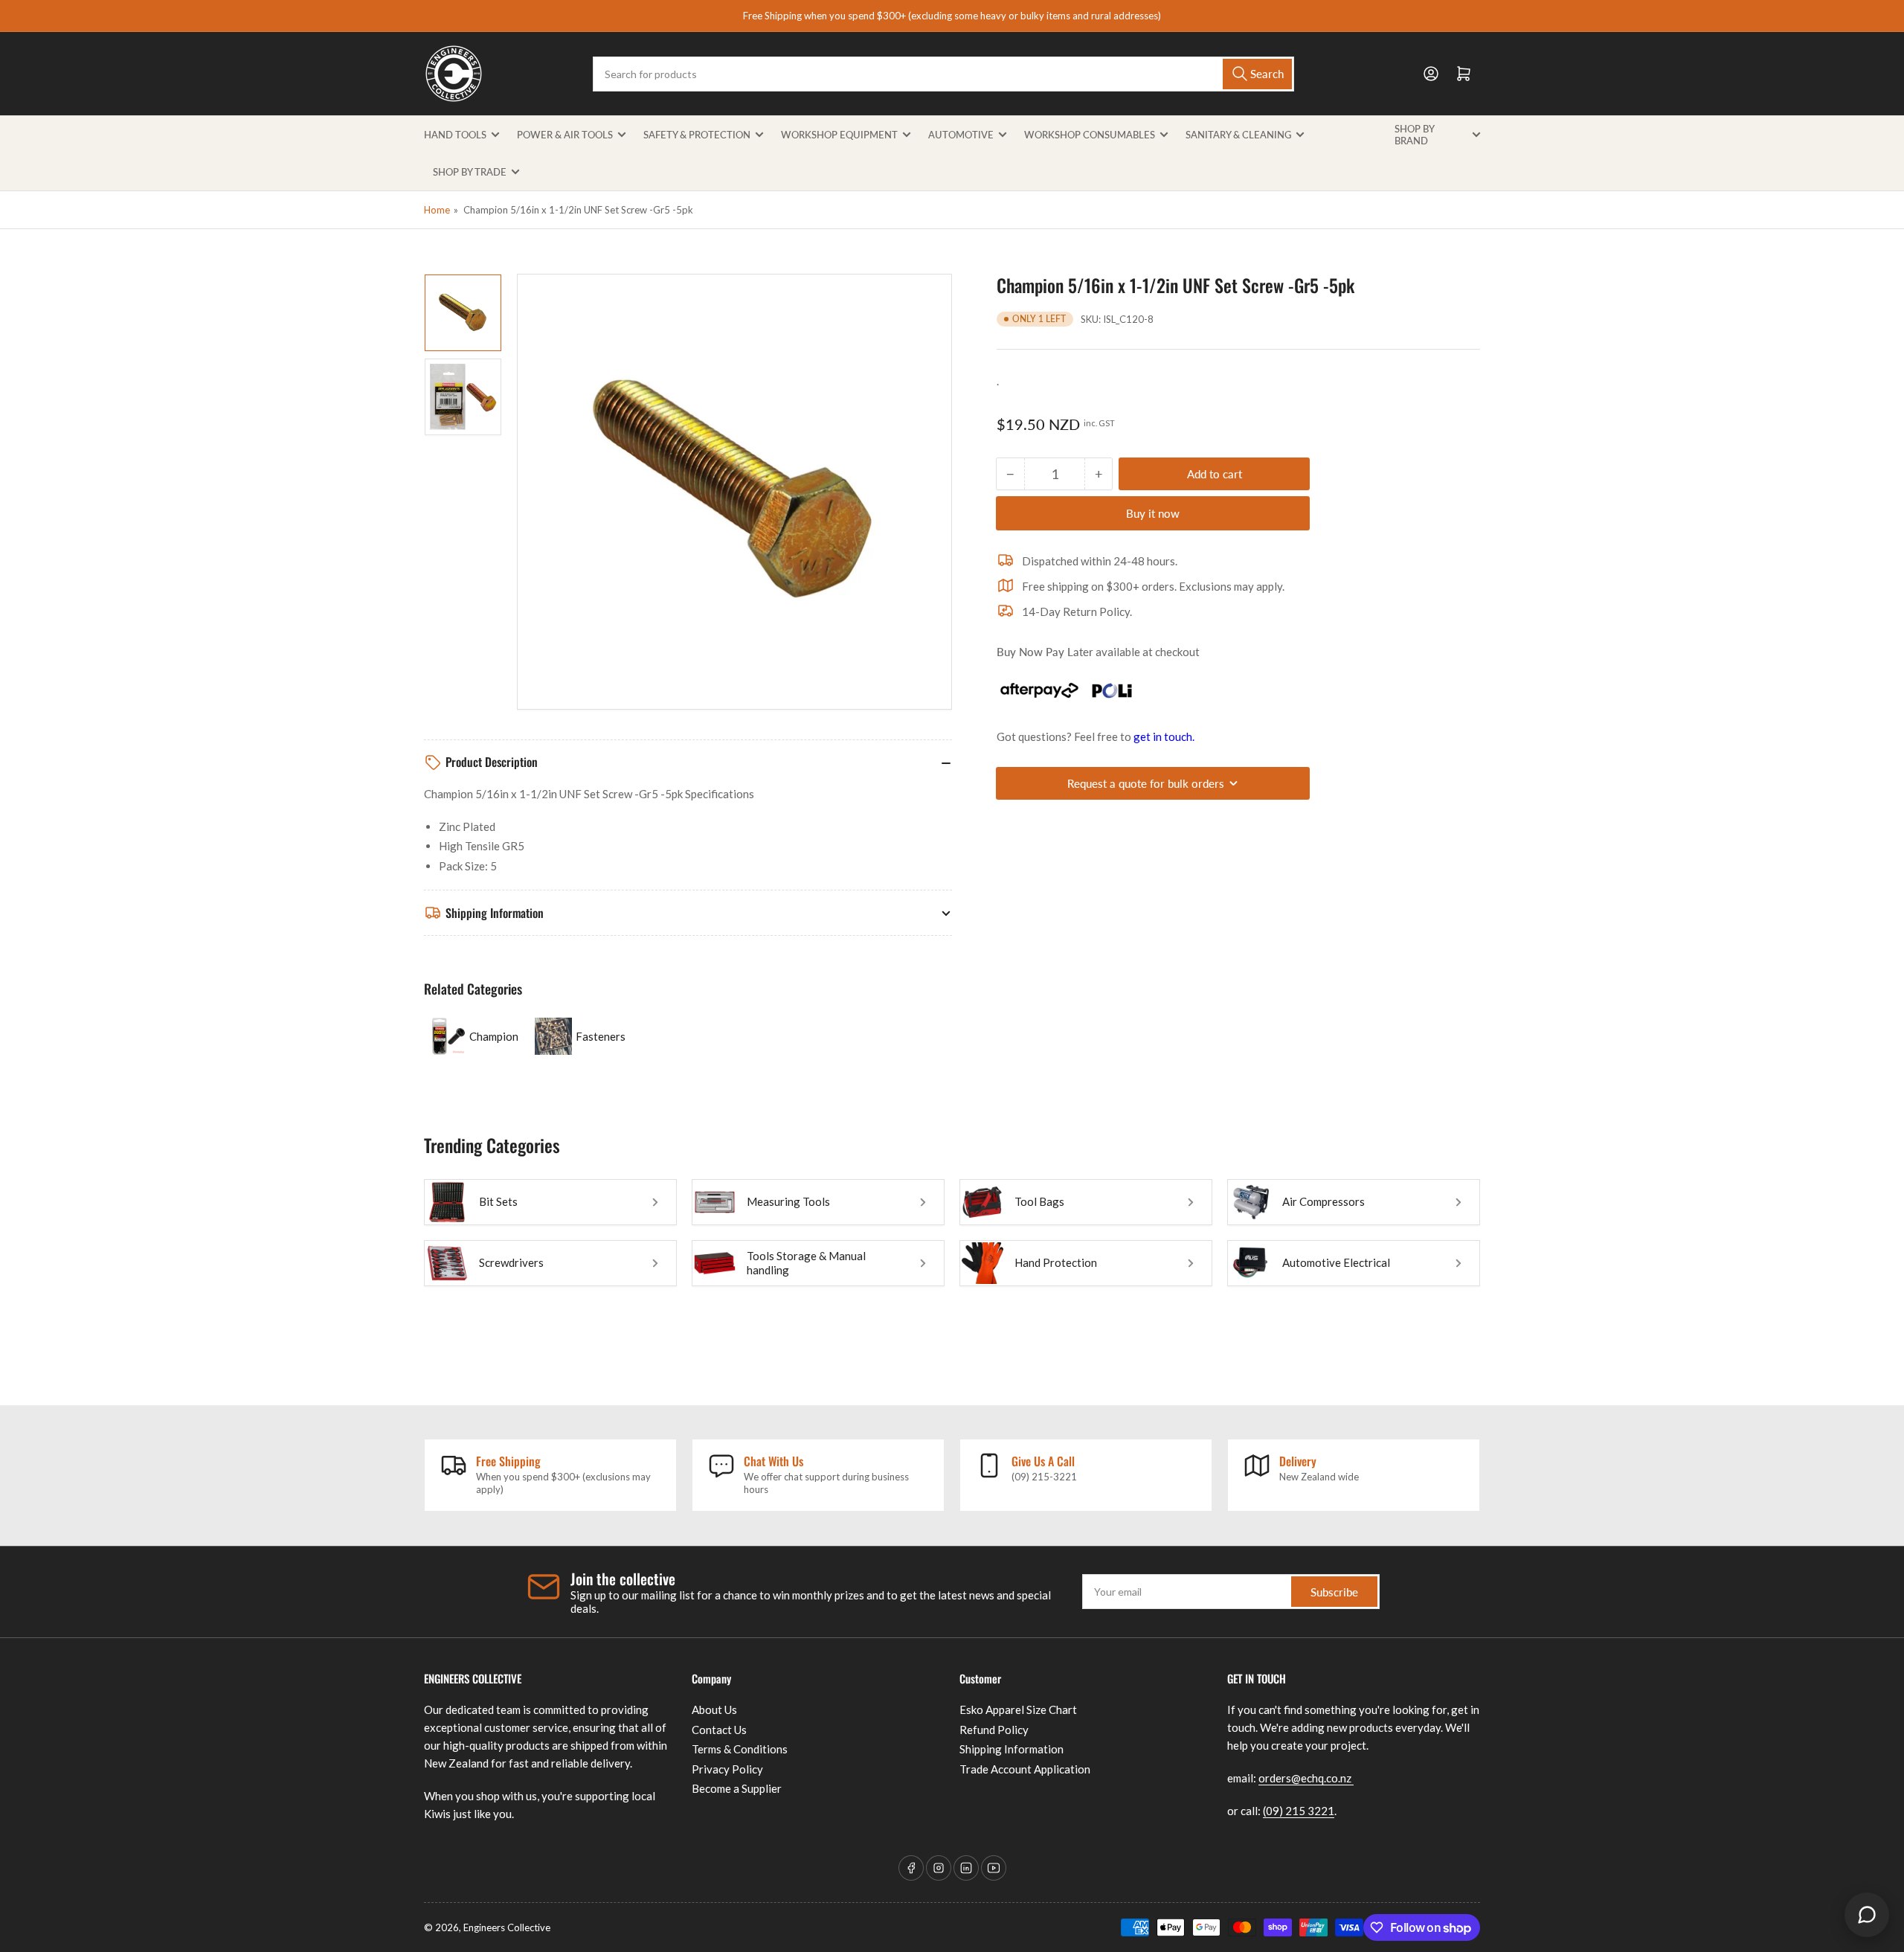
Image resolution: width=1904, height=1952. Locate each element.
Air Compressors (1324, 1201)
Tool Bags (1039, 1201)
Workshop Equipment (839, 135)
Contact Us (719, 1730)
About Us (714, 1709)
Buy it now (1153, 513)
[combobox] (943, 74)
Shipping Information (1011, 1749)
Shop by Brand (1414, 135)
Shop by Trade (470, 172)
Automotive (961, 135)
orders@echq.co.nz (1306, 1778)
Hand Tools (455, 135)
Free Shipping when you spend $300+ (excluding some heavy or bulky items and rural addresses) (952, 16)
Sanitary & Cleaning (1238, 135)
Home (437, 210)
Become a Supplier (737, 1788)
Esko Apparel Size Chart (1018, 1709)
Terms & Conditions (740, 1749)
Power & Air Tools (565, 135)
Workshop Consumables (1090, 135)
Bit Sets (498, 1201)
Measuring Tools (788, 1201)
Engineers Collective (507, 1927)
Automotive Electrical (1336, 1262)
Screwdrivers (511, 1262)
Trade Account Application (1025, 1769)
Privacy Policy (727, 1769)
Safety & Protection (697, 135)
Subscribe (1334, 1592)
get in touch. (1164, 736)
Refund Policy (994, 1730)
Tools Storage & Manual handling (806, 1263)
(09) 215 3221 (1299, 1811)
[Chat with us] (1867, 1915)
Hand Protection (1056, 1262)
